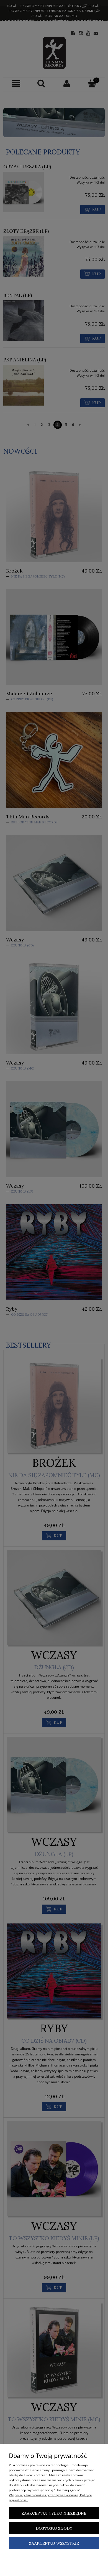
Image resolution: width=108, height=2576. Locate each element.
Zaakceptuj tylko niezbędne (54, 2513)
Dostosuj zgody (54, 2528)
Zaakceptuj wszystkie (54, 2543)
